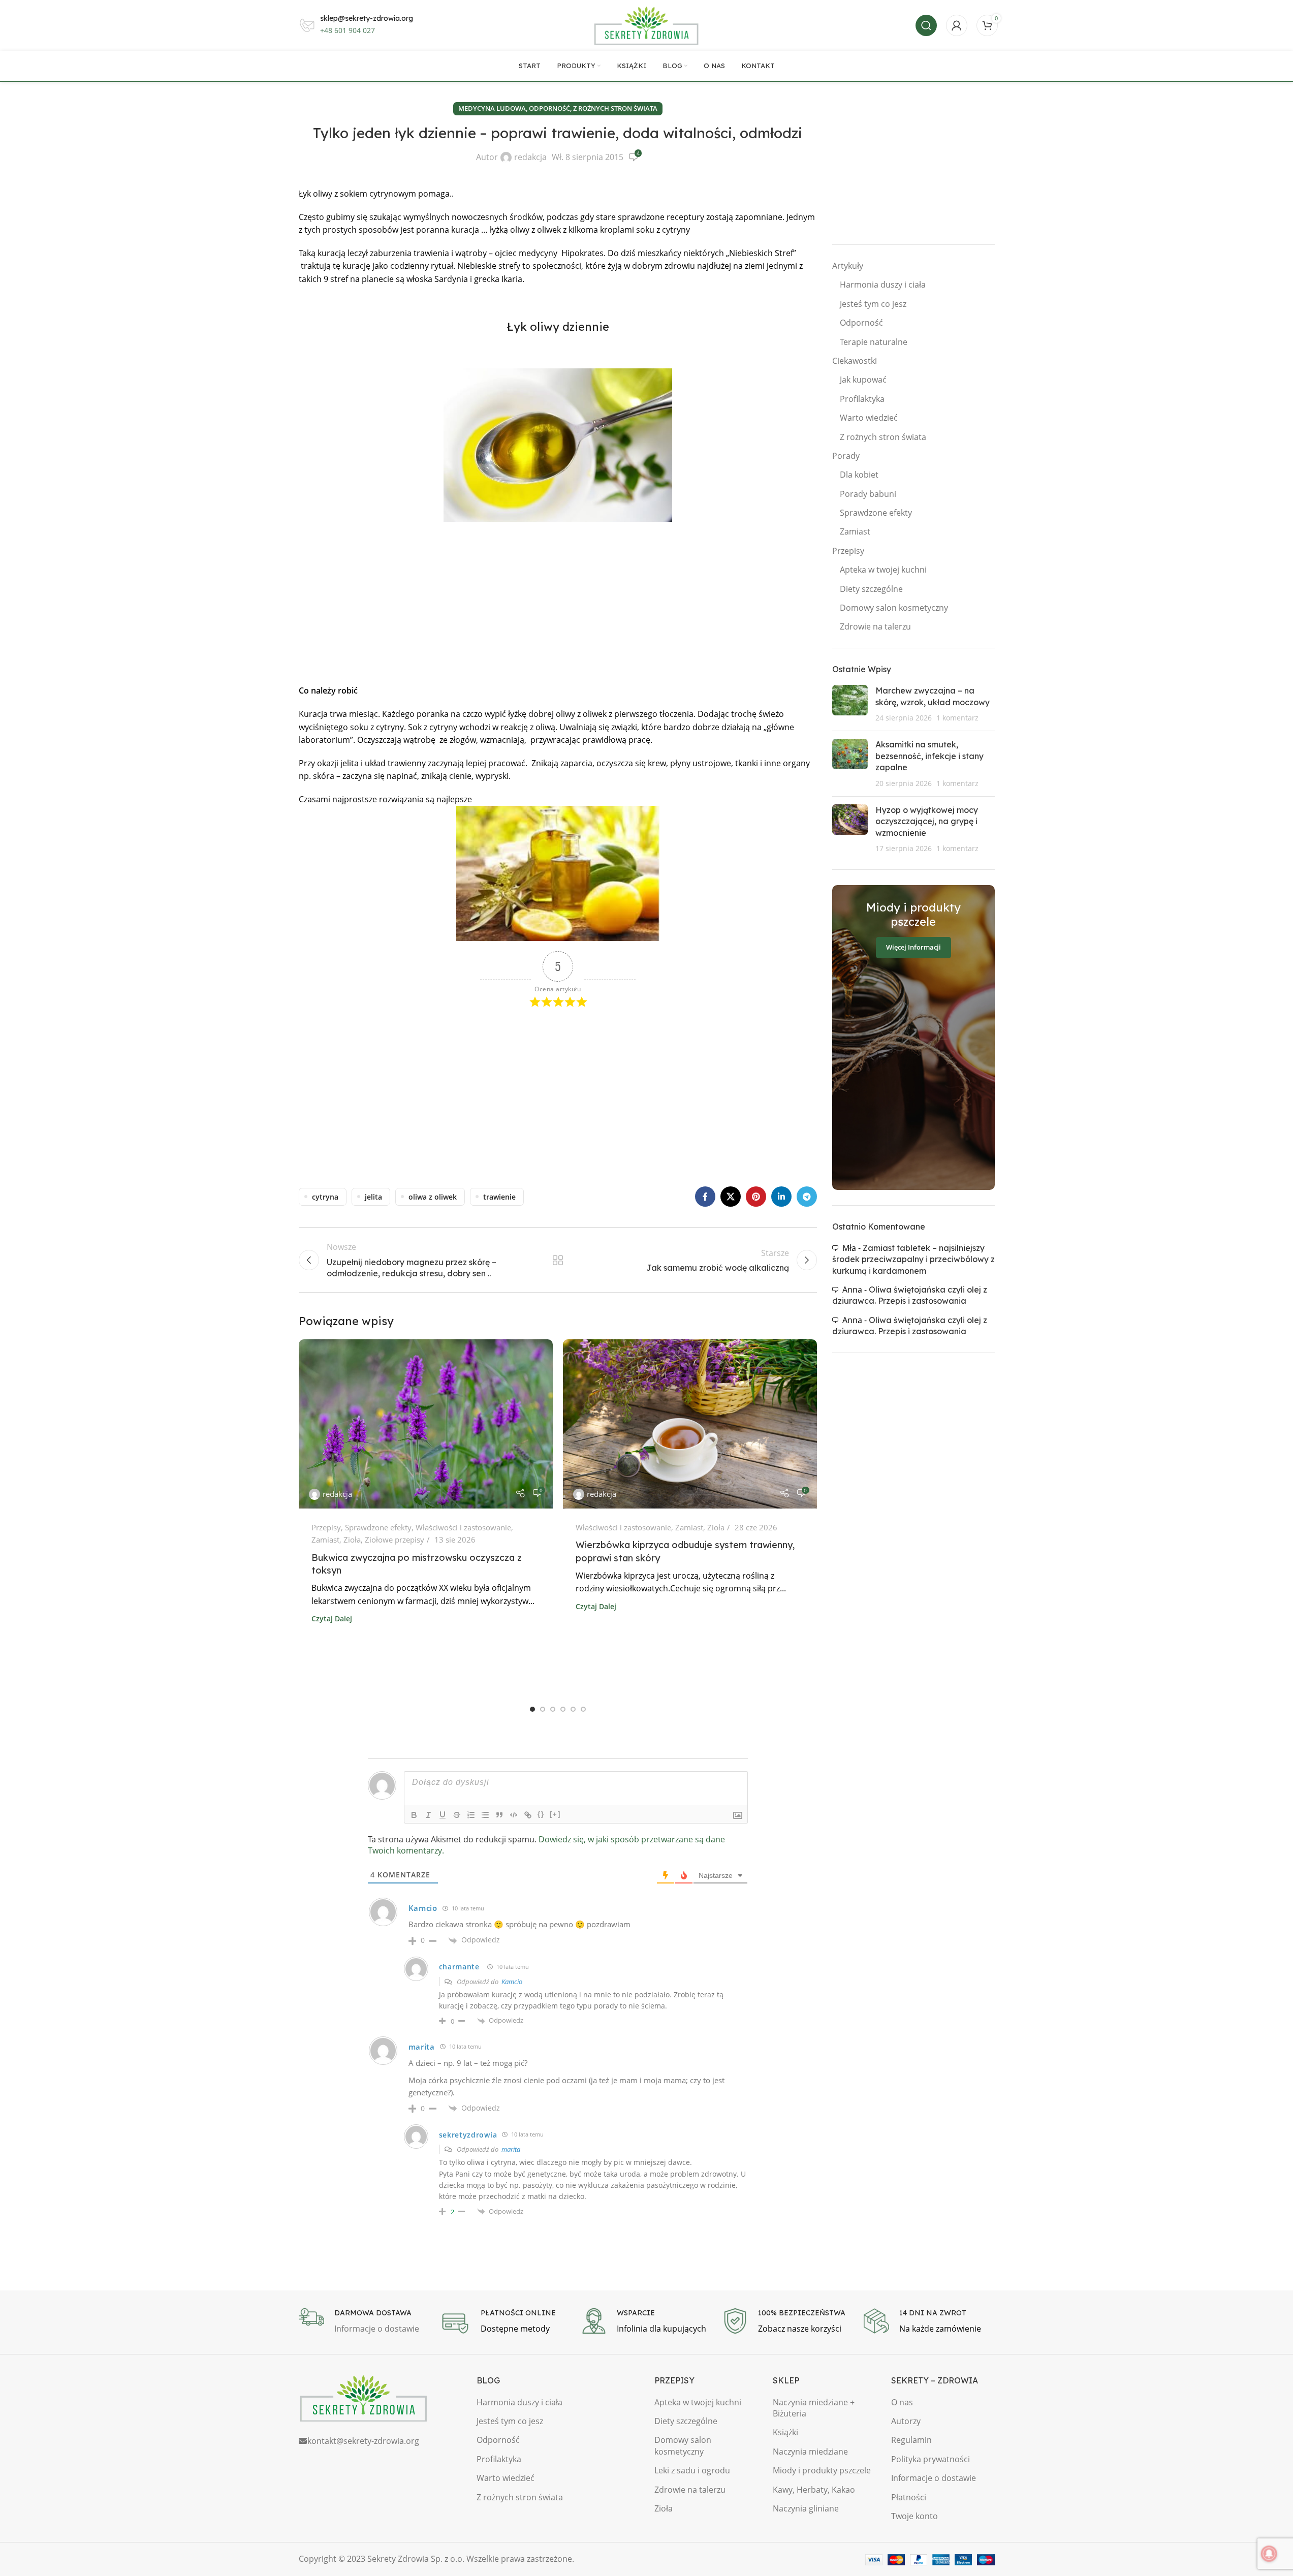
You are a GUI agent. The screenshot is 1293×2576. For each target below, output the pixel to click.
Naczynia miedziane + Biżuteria (814, 2408)
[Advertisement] (558, 603)
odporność (549, 108)
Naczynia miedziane (810, 2452)
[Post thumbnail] (850, 704)
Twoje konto (914, 2516)
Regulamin (911, 2440)
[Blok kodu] (514, 1815)
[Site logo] (647, 24)
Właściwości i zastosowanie (463, 1527)
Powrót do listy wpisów (557, 1260)
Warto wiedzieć (869, 418)
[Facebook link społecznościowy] (705, 1197)
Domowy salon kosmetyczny (894, 608)
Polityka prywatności (931, 2459)
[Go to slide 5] (573, 1709)
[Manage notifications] (1269, 2554)
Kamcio (512, 1982)
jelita (373, 1197)
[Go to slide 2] (543, 1709)
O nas (902, 2402)
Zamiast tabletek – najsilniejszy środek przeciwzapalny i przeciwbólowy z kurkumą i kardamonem (913, 1259)
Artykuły (848, 266)
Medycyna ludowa (492, 108)
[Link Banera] (913, 1038)
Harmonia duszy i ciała (883, 285)
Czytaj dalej (332, 1619)
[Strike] (457, 1815)
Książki (785, 2432)
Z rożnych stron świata (615, 108)
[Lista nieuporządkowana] (485, 1815)
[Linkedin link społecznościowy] (781, 1197)
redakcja (530, 157)
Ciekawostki (855, 361)
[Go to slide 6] (583, 1709)
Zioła (352, 1540)
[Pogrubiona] (414, 1815)
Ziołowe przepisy (395, 1540)
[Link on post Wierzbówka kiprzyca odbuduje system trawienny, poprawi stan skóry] (690, 1424)
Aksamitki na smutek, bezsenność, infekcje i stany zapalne (929, 756)
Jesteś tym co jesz (873, 304)
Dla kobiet (859, 475)
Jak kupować (863, 380)
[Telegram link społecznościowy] (807, 1197)
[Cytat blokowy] (499, 1815)
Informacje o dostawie (934, 2478)
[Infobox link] (364, 2322)
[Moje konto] (957, 25)
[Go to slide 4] (563, 1709)
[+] (555, 1814)
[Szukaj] (926, 25)
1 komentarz (957, 718)
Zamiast (325, 1540)
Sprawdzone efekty (378, 1527)
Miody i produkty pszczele (822, 2470)
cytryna (325, 1197)
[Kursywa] (428, 1815)
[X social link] (731, 1197)
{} (541, 1814)
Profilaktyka (862, 399)
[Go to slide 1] (532, 1709)
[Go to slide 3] (553, 1709)
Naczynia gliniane (806, 2508)
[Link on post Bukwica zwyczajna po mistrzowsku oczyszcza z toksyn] (426, 1424)
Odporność (861, 323)
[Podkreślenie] (443, 1815)
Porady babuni (868, 494)
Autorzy (906, 2421)
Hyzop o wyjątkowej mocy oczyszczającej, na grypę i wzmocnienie (927, 821)
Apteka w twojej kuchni (883, 570)
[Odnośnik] (528, 1815)
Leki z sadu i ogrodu (692, 2470)
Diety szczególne (871, 589)
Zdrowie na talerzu (875, 626)
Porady (846, 456)
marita (511, 2149)
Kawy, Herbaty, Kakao (814, 2490)
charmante (459, 1967)
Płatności (909, 2497)
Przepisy (326, 1527)
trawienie (499, 1197)
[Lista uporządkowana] (471, 1815)
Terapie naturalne (874, 342)
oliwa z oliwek (433, 1197)
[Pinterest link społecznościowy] (756, 1197)
